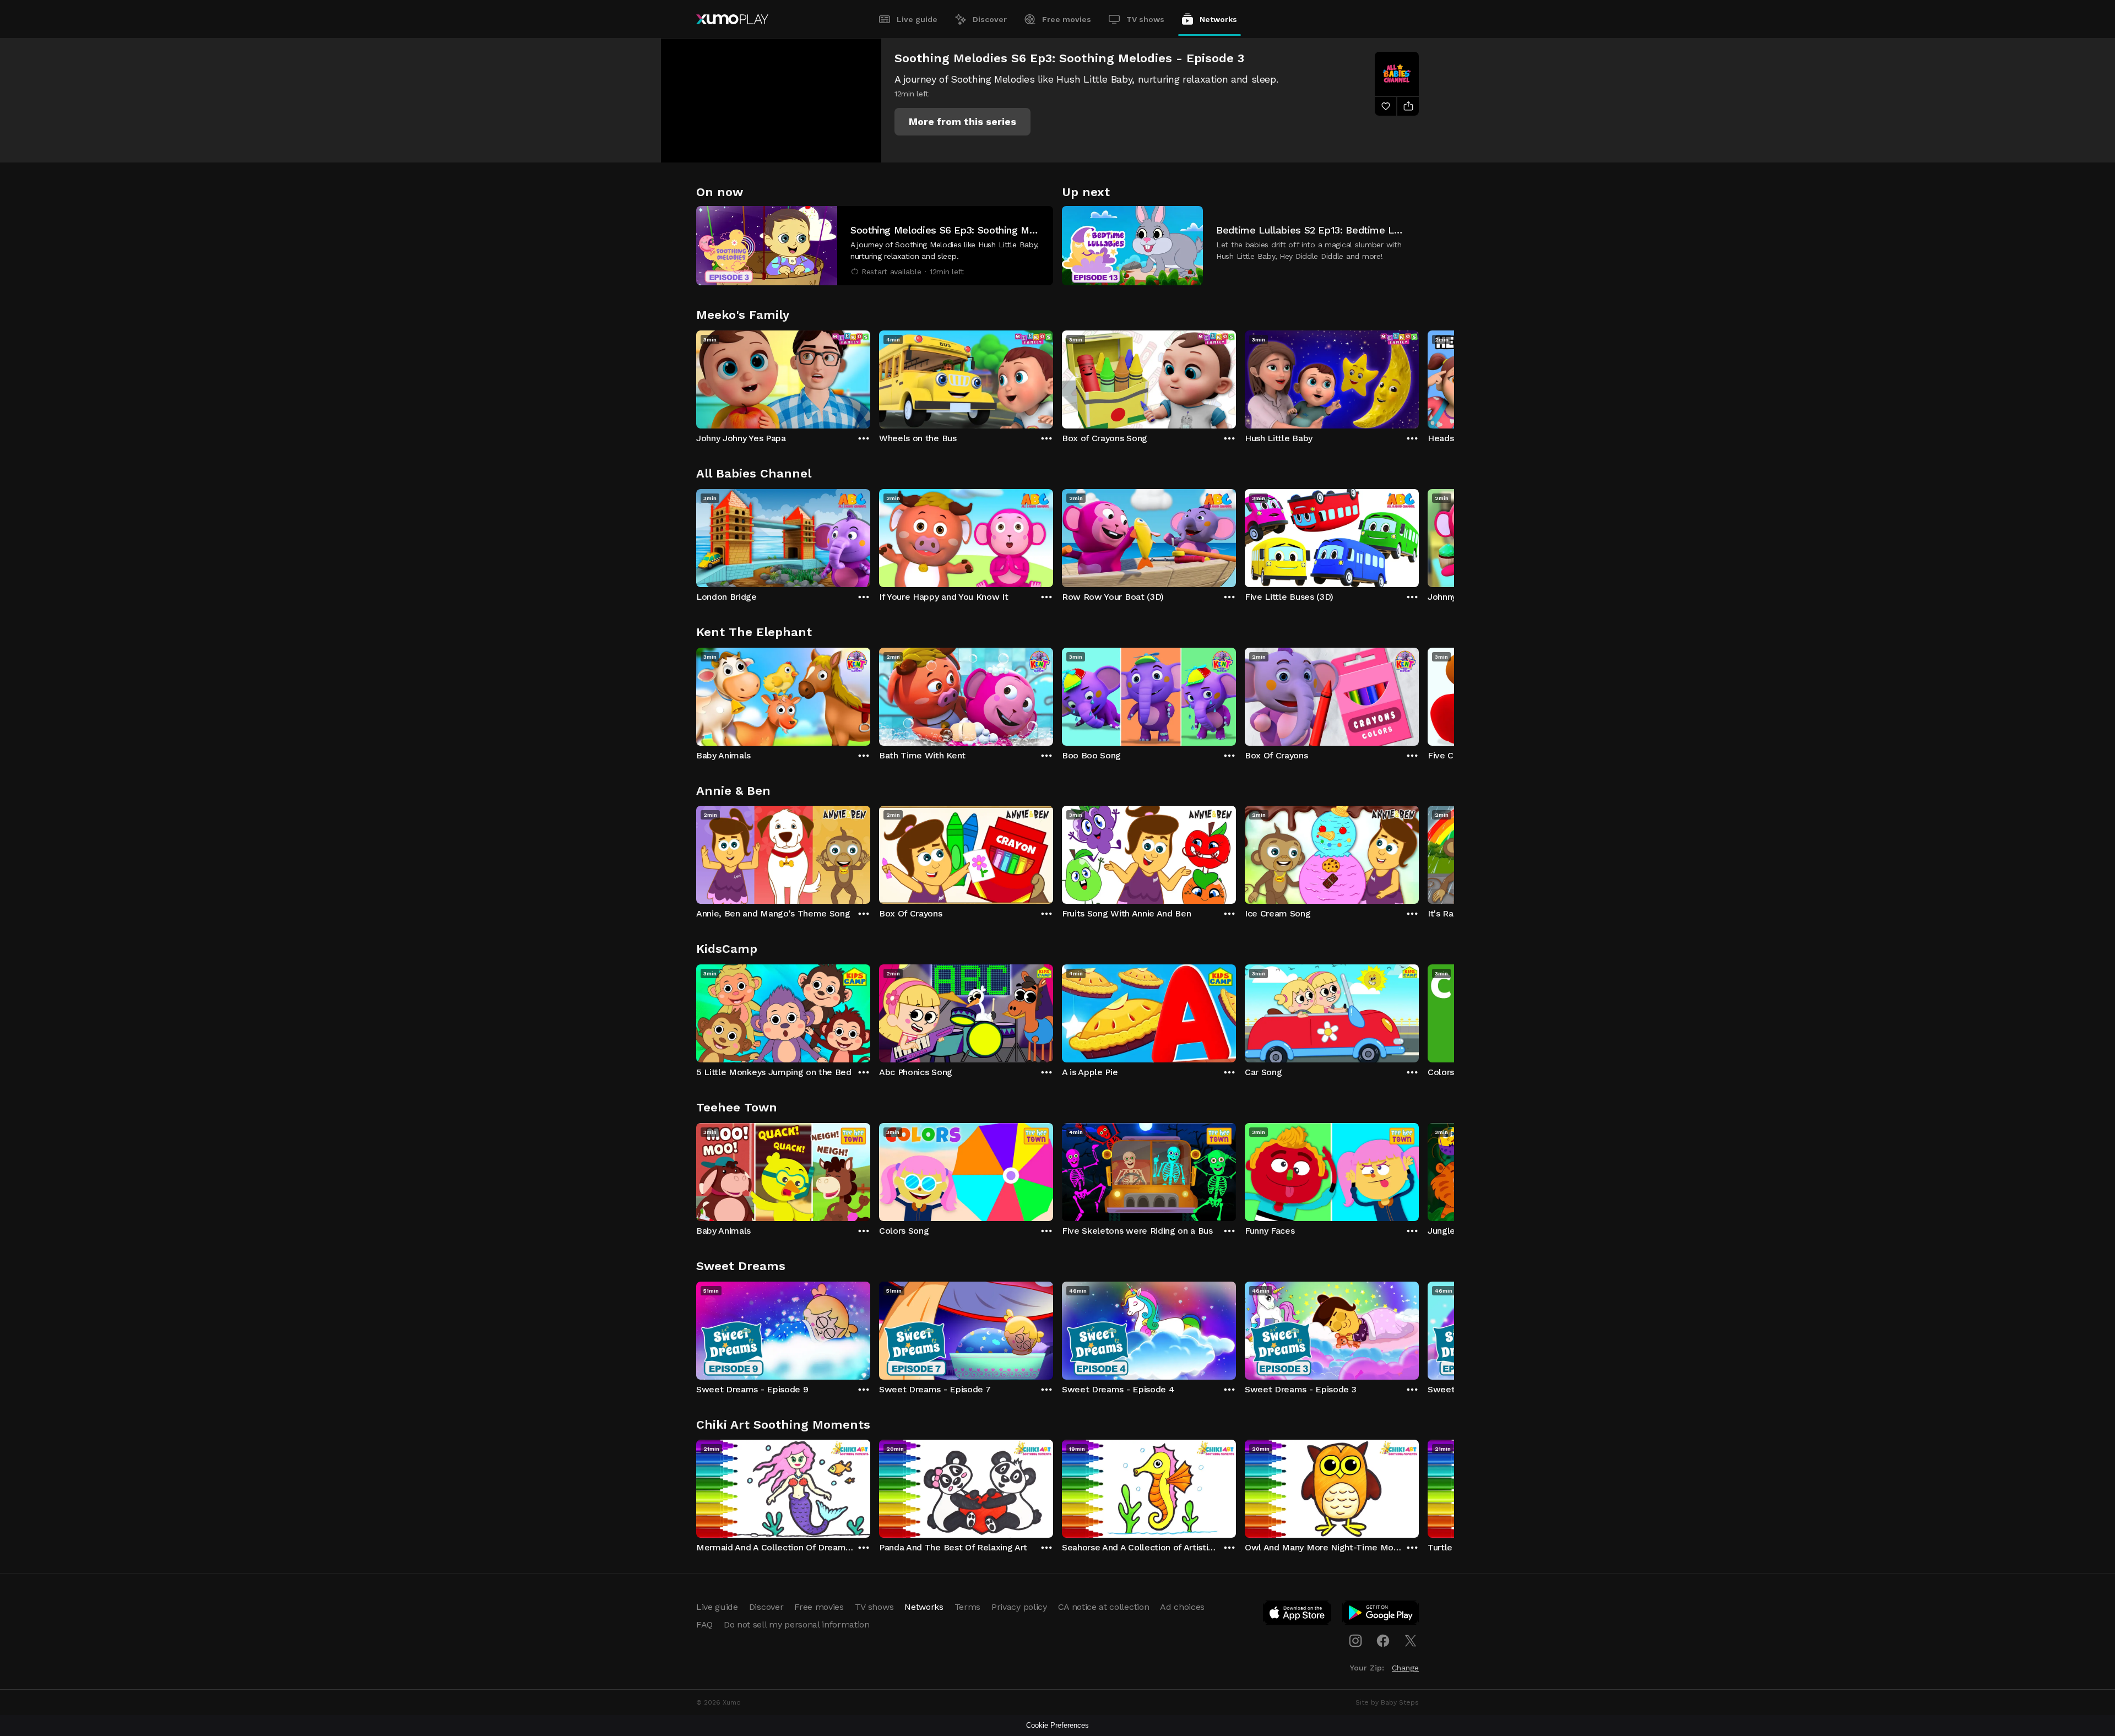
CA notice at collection (1104, 1607)
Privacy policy (1019, 1607)
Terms (967, 1607)
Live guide (917, 19)
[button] (962, 122)
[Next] (1419, 377)
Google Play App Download (1381, 1615)
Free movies (1067, 19)
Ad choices (1182, 1607)
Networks (1218, 19)
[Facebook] (1383, 1641)
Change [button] (1405, 1668)
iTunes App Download (1298, 1615)
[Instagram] (1355, 1641)
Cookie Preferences (1057, 1725)
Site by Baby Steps (1387, 1702)
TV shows (1145, 19)
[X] (1411, 1641)
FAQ (704, 1624)
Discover (990, 19)
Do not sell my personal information (797, 1624)
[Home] (732, 19)
